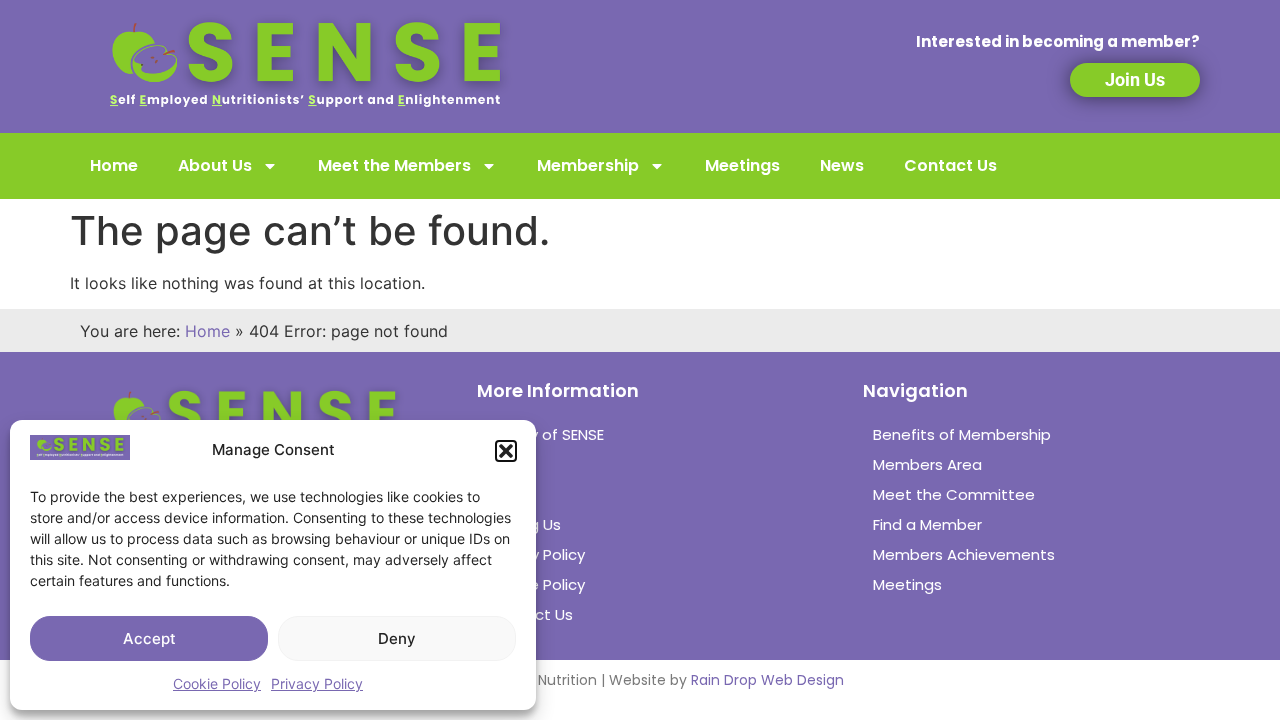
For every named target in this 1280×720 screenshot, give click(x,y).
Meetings (742, 165)
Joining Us (524, 524)
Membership (588, 165)
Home (114, 165)
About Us (215, 165)
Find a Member (927, 524)
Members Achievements (964, 554)
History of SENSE (545, 434)
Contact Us (950, 165)
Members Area (927, 464)
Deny (397, 638)
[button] (506, 451)
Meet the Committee (954, 494)
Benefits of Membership (962, 434)
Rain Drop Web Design (767, 680)
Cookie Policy (217, 683)
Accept (149, 638)
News (842, 165)
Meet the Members (394, 165)
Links (503, 494)
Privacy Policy (317, 683)
